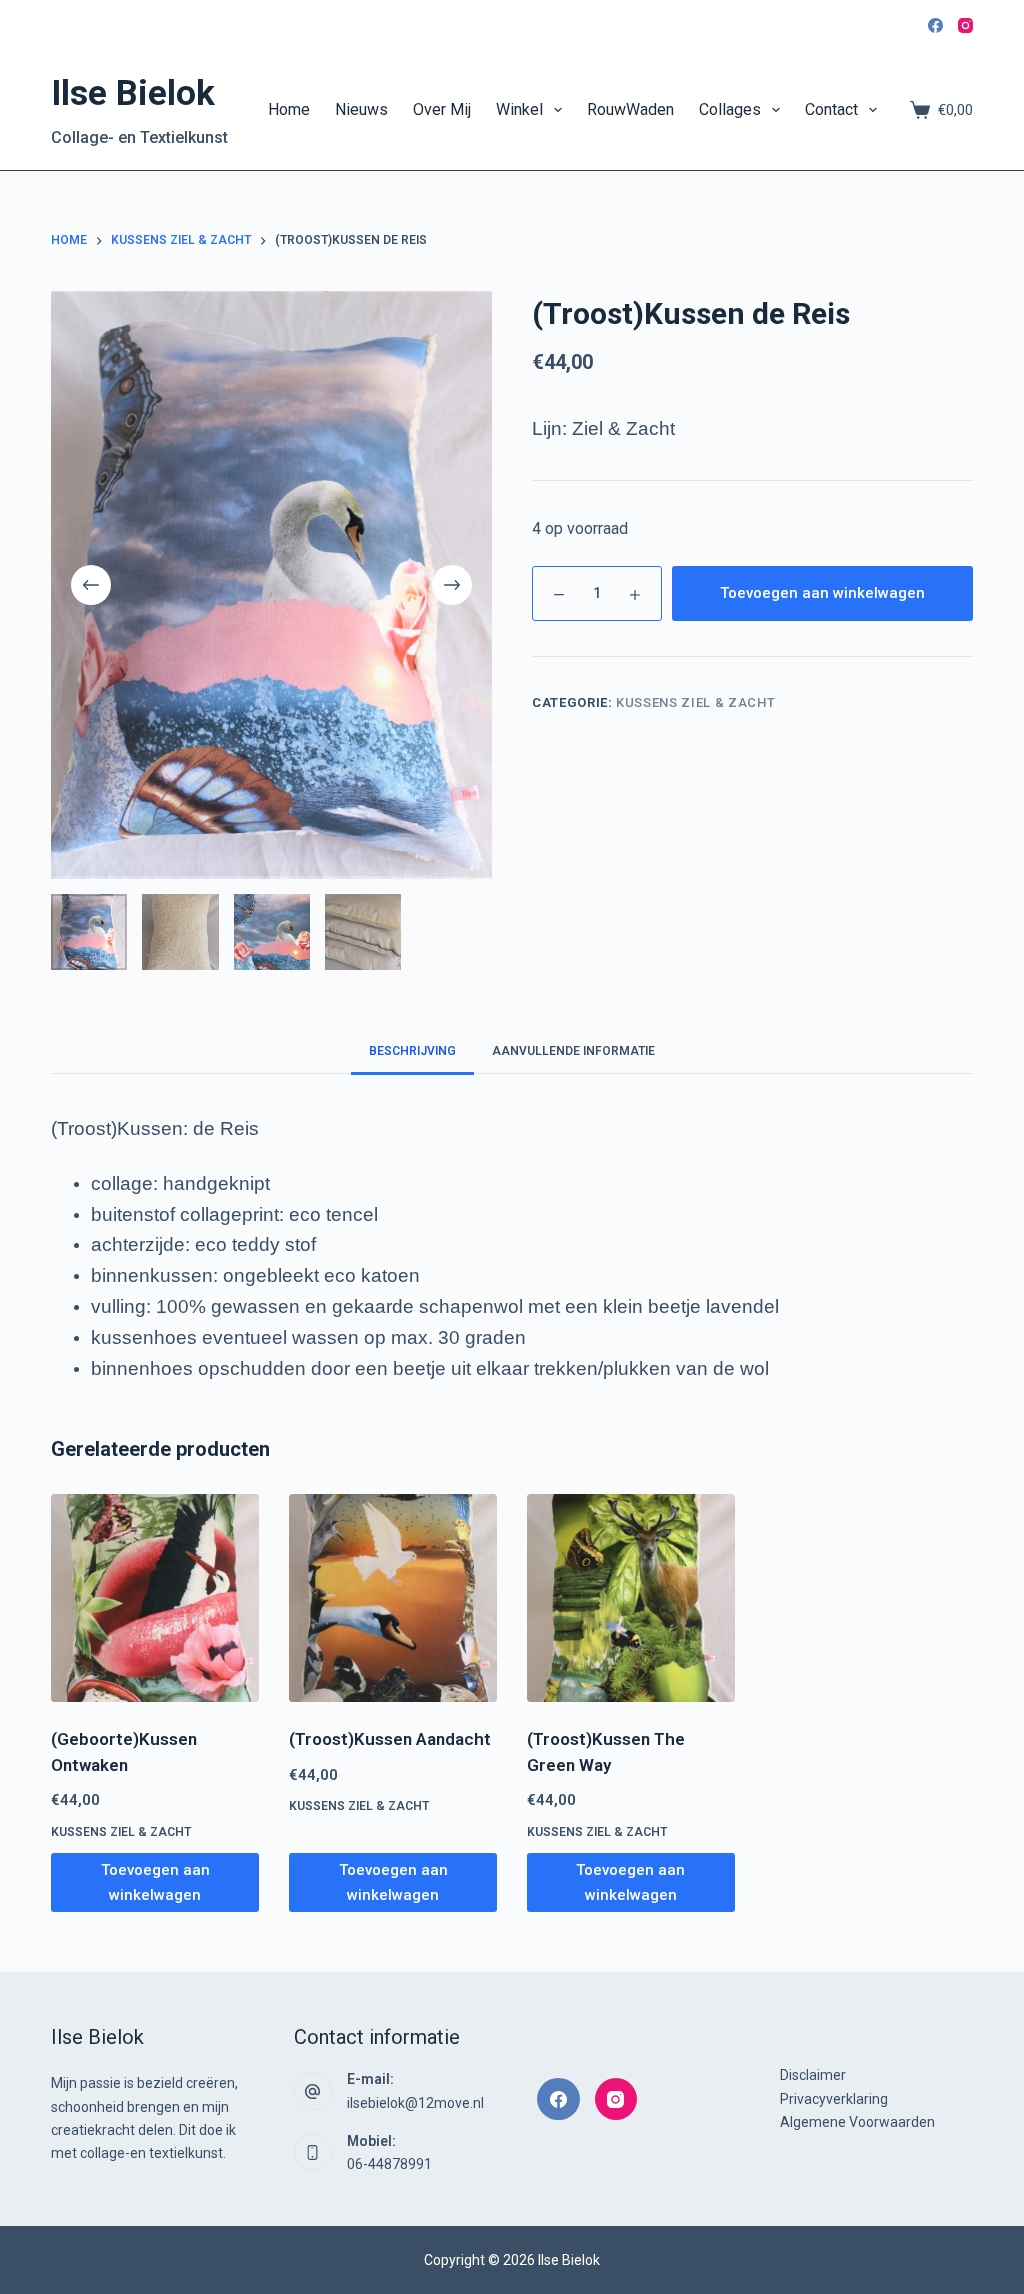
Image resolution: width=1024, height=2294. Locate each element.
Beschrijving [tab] (412, 1051)
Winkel (519, 109)
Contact (831, 109)
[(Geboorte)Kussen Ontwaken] (155, 1598)
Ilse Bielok (133, 93)
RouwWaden (630, 109)
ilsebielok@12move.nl (415, 2103)
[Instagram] (965, 25)
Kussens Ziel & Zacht (695, 702)
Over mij (442, 109)
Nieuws (361, 109)
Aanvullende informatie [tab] (573, 1051)
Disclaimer (813, 2075)
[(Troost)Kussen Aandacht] (393, 1598)
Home (289, 109)
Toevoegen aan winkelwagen (822, 593)
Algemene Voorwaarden (857, 2122)
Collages (730, 109)
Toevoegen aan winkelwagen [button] (155, 1882)
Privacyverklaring (834, 2099)
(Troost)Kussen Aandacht (390, 1739)
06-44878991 (389, 2164)
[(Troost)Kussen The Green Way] (631, 1598)
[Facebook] (935, 25)
